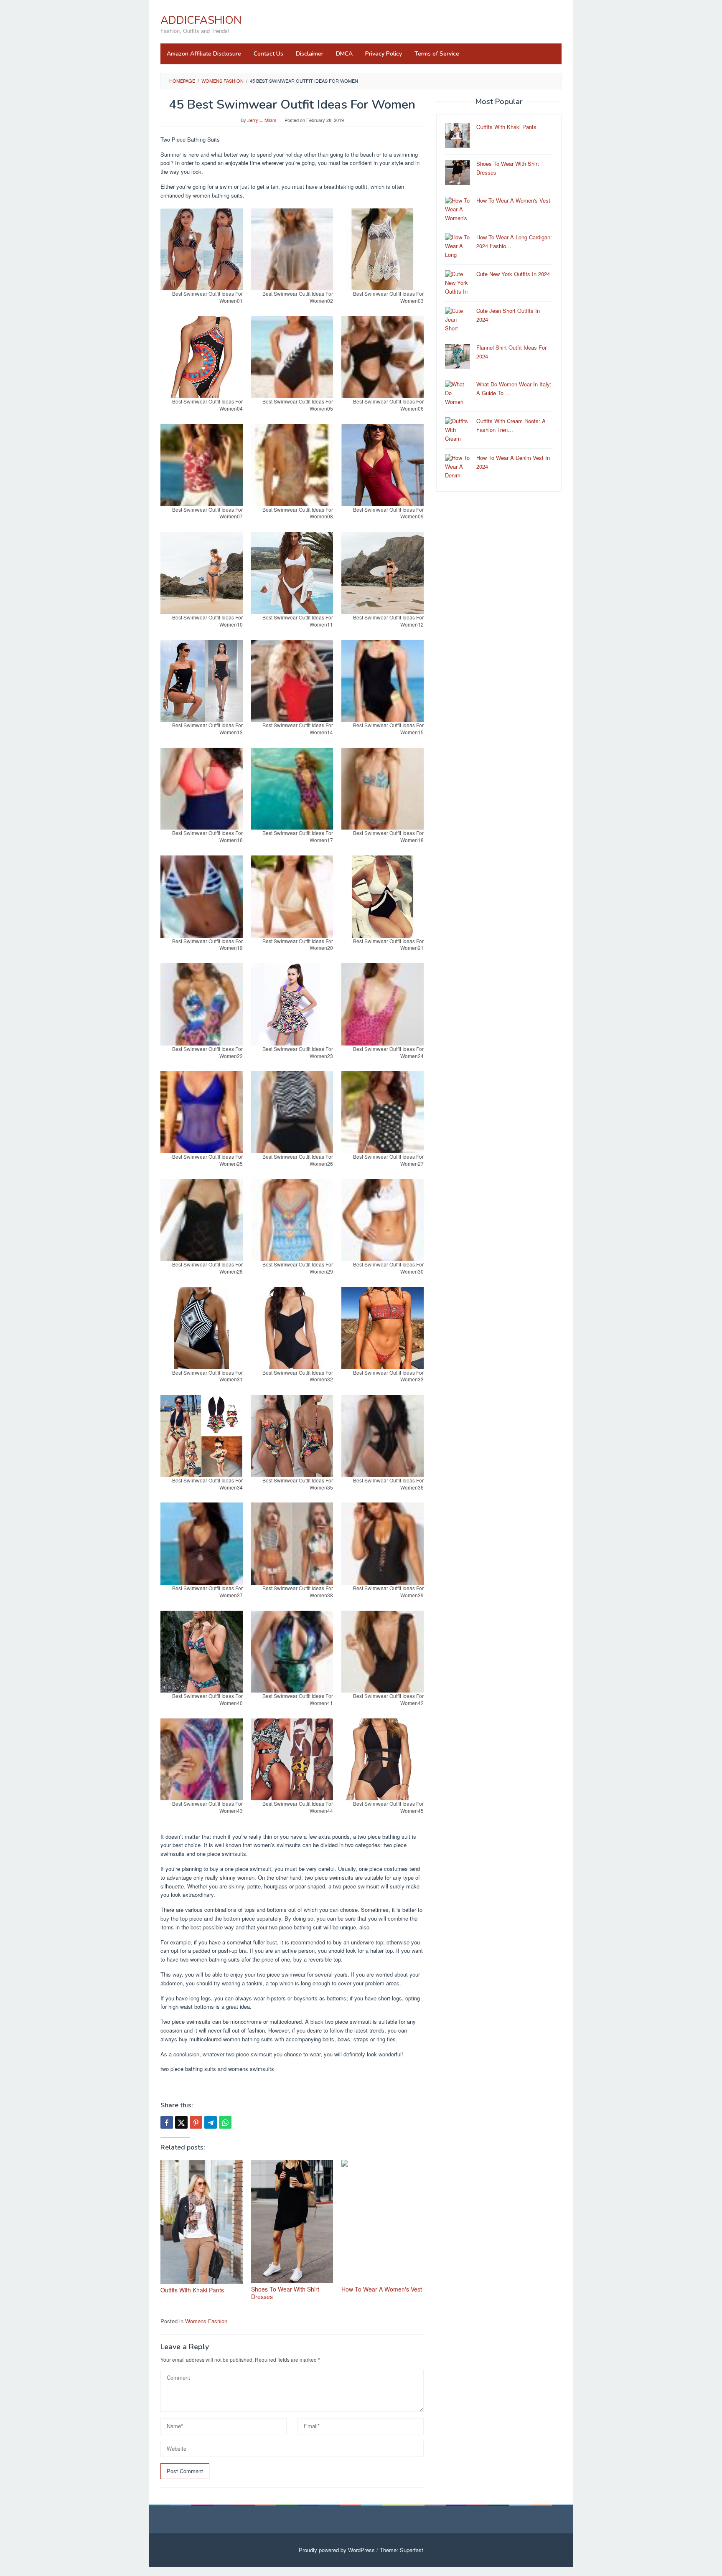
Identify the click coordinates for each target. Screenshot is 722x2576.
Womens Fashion (206, 2321)
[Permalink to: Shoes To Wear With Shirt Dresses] (292, 2222)
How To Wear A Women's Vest (382, 2289)
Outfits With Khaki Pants (192, 2290)
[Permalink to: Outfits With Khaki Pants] (202, 2222)
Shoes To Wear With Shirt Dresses (285, 2293)
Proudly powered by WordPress (337, 2550)
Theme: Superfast (402, 2550)
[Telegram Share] (211, 2122)
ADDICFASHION (201, 20)
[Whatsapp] (225, 2122)
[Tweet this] (181, 2122)
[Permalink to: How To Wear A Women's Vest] (383, 2222)
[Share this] (167, 2122)
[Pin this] (196, 2122)
